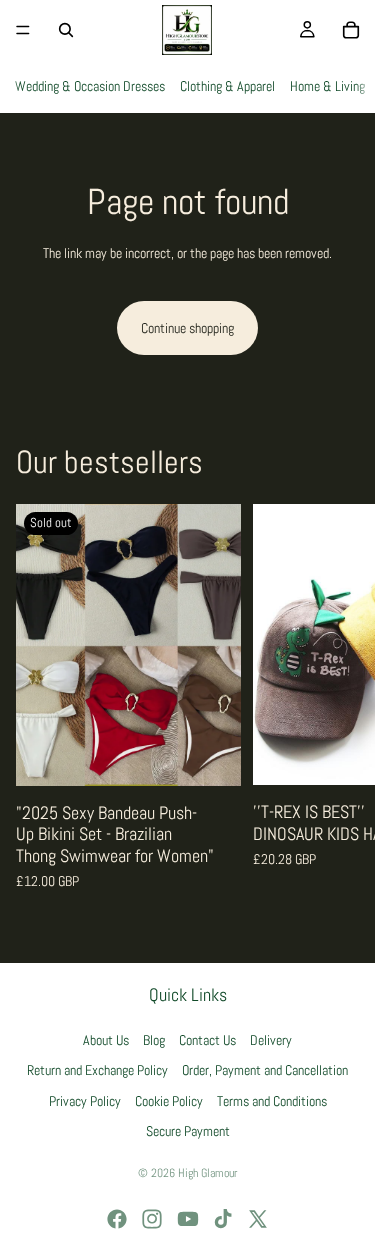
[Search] (66, 30)
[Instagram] (152, 1219)
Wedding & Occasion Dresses (90, 86)
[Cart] (351, 30)
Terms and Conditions (272, 1101)
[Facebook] (117, 1219)
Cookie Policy (169, 1101)
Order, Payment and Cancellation (265, 1070)
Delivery (271, 1040)
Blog (154, 1040)
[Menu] (23, 30)
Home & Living (327, 86)
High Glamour (207, 1173)
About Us (106, 1040)
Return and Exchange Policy (97, 1070)
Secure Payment (188, 1131)
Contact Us (207, 1040)
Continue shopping (187, 328)
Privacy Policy (85, 1101)
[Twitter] (258, 1219)
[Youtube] (188, 1219)
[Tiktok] (223, 1219)
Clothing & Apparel (227, 86)
